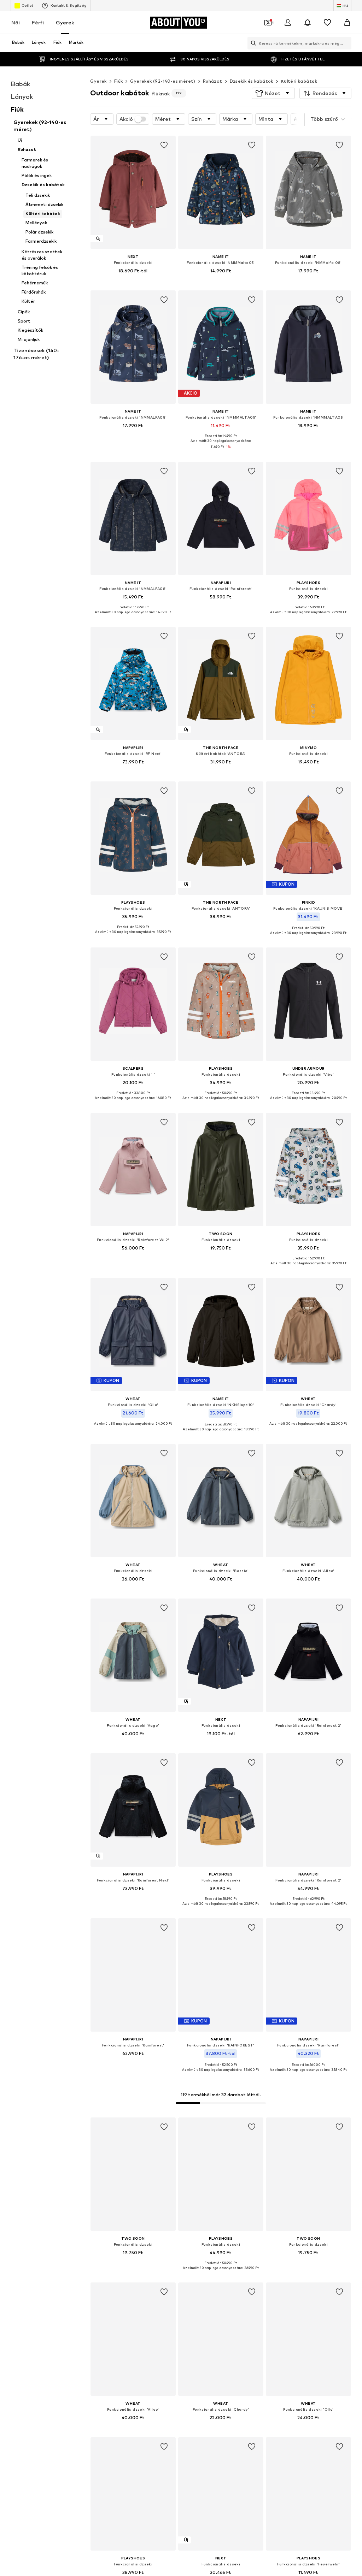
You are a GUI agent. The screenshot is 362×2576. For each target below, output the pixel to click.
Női (16, 22)
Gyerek (65, 22)
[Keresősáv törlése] (346, 43)
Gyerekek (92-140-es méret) (163, 81)
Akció (126, 119)
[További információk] (133, 281)
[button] (273, 93)
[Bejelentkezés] (288, 23)
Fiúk (119, 81)
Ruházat (213, 81)
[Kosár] (347, 23)
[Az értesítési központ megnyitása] (308, 23)
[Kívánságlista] (327, 23)
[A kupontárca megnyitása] (268, 23)
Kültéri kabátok (299, 81)
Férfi (38, 22)
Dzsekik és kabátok (252, 81)
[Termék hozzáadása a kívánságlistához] (164, 145)
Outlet (27, 5)
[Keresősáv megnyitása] (252, 43)
